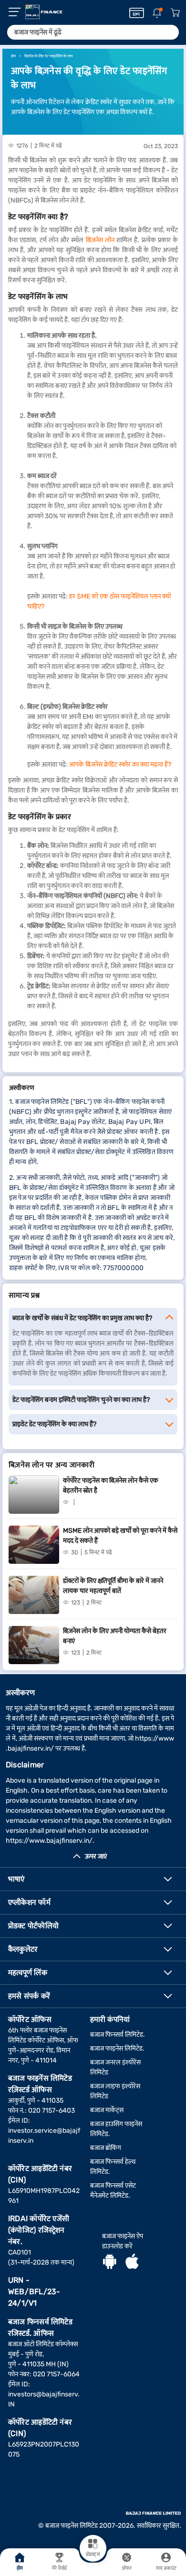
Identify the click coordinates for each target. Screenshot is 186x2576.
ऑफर (127, 2568)
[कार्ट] (175, 13)
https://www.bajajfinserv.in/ (49, 1841)
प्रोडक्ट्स (93, 2555)
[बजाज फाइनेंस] (44, 12)
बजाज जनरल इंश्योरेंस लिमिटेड (115, 2067)
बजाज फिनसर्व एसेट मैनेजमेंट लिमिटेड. (113, 2191)
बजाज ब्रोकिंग (106, 2148)
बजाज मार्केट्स (107, 2110)
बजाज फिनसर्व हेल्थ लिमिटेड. (113, 2167)
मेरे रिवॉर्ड (59, 2568)
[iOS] (132, 2263)
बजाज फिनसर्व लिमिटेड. (118, 2035)
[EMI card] (137, 13)
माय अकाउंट (166, 2568)
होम (20, 2568)
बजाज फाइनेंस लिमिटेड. (117, 2048)
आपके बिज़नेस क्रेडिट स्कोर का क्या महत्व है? (120, 764)
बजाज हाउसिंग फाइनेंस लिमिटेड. (116, 2129)
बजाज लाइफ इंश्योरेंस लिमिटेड (115, 2091)
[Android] (110, 2263)
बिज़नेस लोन (100, 240)
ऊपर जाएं (96, 1856)
